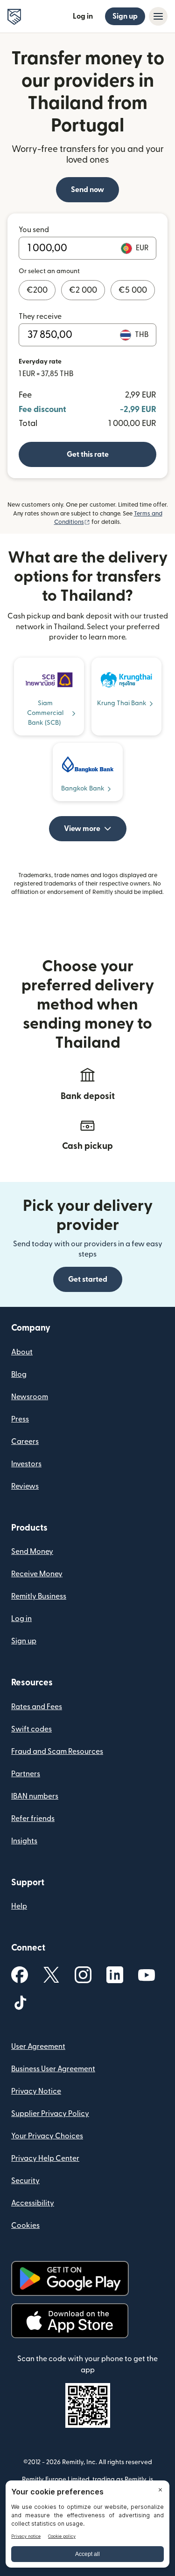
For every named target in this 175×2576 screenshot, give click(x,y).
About (22, 1352)
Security (25, 2181)
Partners (26, 1774)
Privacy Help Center (45, 2158)
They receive (40, 316)
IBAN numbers (35, 1796)
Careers (25, 1442)
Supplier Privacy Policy (50, 2114)
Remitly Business (39, 1596)
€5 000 (133, 290)
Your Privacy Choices (47, 2136)
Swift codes (31, 1729)
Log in (83, 16)
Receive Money (37, 1574)
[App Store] (70, 2321)
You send (34, 230)
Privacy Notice (36, 2091)
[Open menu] (158, 16)
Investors (26, 1464)
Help (19, 1906)
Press (20, 1419)
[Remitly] (14, 17)
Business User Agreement (53, 2069)
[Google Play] (70, 2278)
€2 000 (83, 290)
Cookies (25, 2226)
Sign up (125, 16)
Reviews (25, 1486)
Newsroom (30, 1397)
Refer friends (33, 1819)
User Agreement (38, 2047)
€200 (37, 290)
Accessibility (33, 2203)
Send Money (32, 1552)
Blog (19, 1374)
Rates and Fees (37, 1707)
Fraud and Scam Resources (57, 1752)
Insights (24, 1841)
